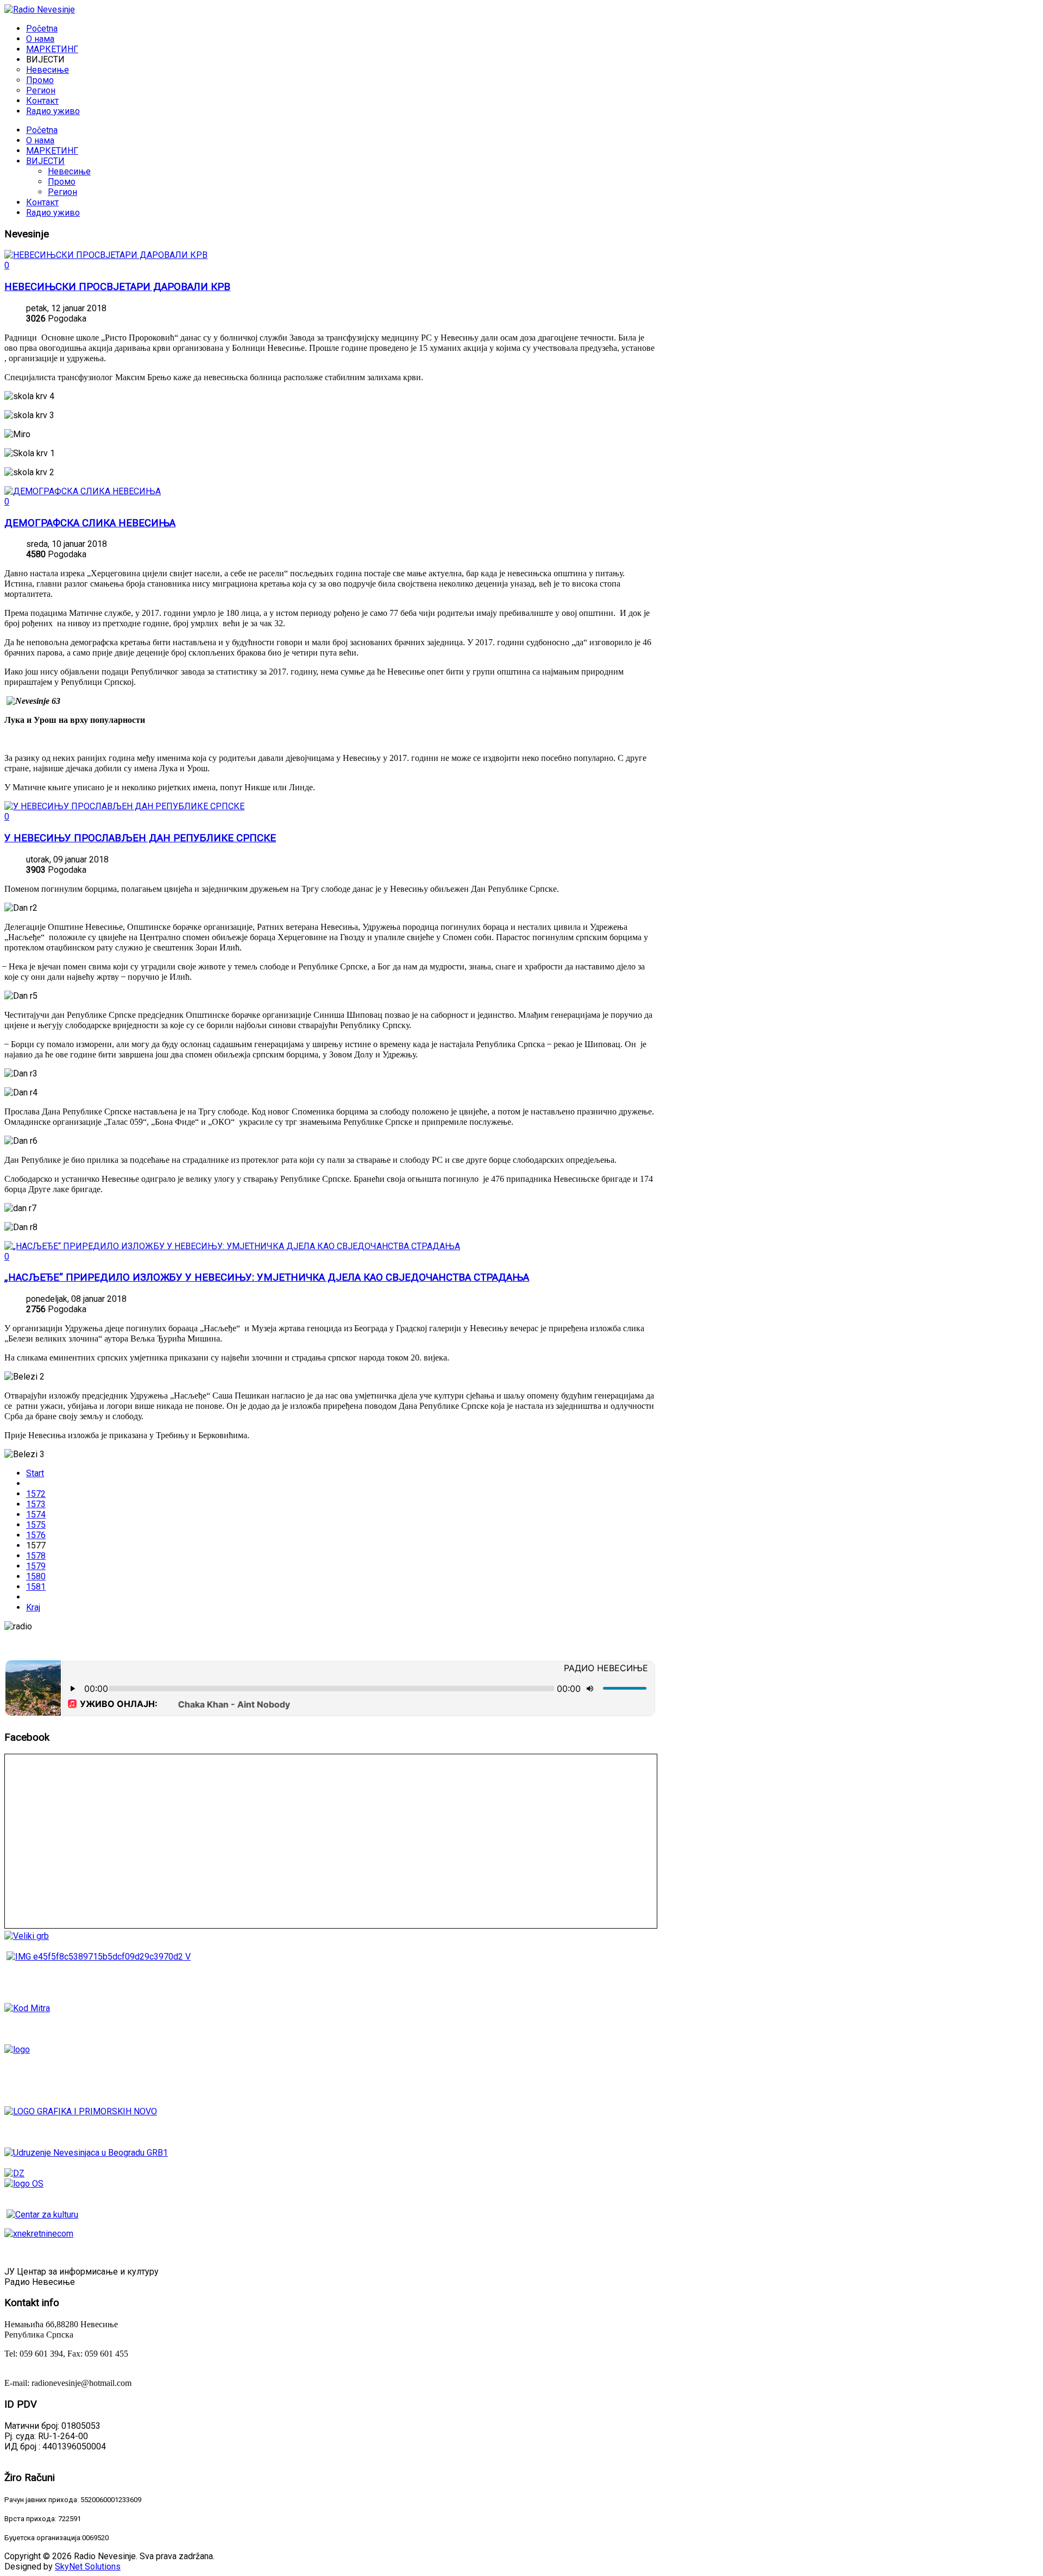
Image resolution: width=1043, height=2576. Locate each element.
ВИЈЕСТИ (45, 161)
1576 (36, 1535)
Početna (42, 130)
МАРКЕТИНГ (52, 151)
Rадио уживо (53, 213)
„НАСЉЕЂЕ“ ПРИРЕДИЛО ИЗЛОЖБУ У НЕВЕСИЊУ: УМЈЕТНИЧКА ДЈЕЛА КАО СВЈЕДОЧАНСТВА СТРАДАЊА (267, 1277)
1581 (36, 1587)
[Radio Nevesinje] (40, 10)
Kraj (33, 1607)
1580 (36, 1576)
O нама (40, 140)
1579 (36, 1566)
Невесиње (69, 171)
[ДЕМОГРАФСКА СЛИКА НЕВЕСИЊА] (83, 491)
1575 (36, 1525)
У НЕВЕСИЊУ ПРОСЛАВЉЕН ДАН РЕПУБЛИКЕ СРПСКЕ (140, 838)
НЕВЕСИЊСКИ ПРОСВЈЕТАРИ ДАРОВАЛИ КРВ (117, 287)
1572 (36, 1494)
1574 (36, 1514)
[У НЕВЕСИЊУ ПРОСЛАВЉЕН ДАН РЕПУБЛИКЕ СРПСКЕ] (124, 806)
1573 (36, 1504)
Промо (62, 182)
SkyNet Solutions (88, 2566)
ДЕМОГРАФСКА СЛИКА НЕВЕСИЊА (90, 523)
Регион (62, 192)
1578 (36, 1556)
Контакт (42, 202)
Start (35, 1473)
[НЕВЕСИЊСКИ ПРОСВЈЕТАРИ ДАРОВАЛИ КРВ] (106, 255)
